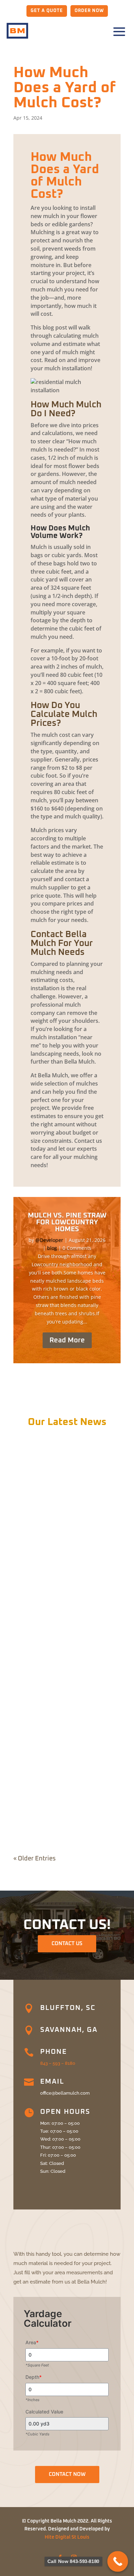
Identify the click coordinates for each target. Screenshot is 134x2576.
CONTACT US (67, 1944)
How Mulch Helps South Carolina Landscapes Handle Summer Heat (62, 1799)
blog (52, 1248)
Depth (33, 2377)
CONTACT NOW (67, 2474)
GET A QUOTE (47, 11)
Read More (67, 1340)
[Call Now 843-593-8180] (118, 2561)
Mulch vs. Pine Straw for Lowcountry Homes (67, 1222)
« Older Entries (35, 1859)
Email (52, 2082)
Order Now (89, 11)
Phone (54, 2052)
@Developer (49, 1240)
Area (32, 2342)
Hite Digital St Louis (67, 2537)
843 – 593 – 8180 (58, 2063)
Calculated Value (44, 2412)
